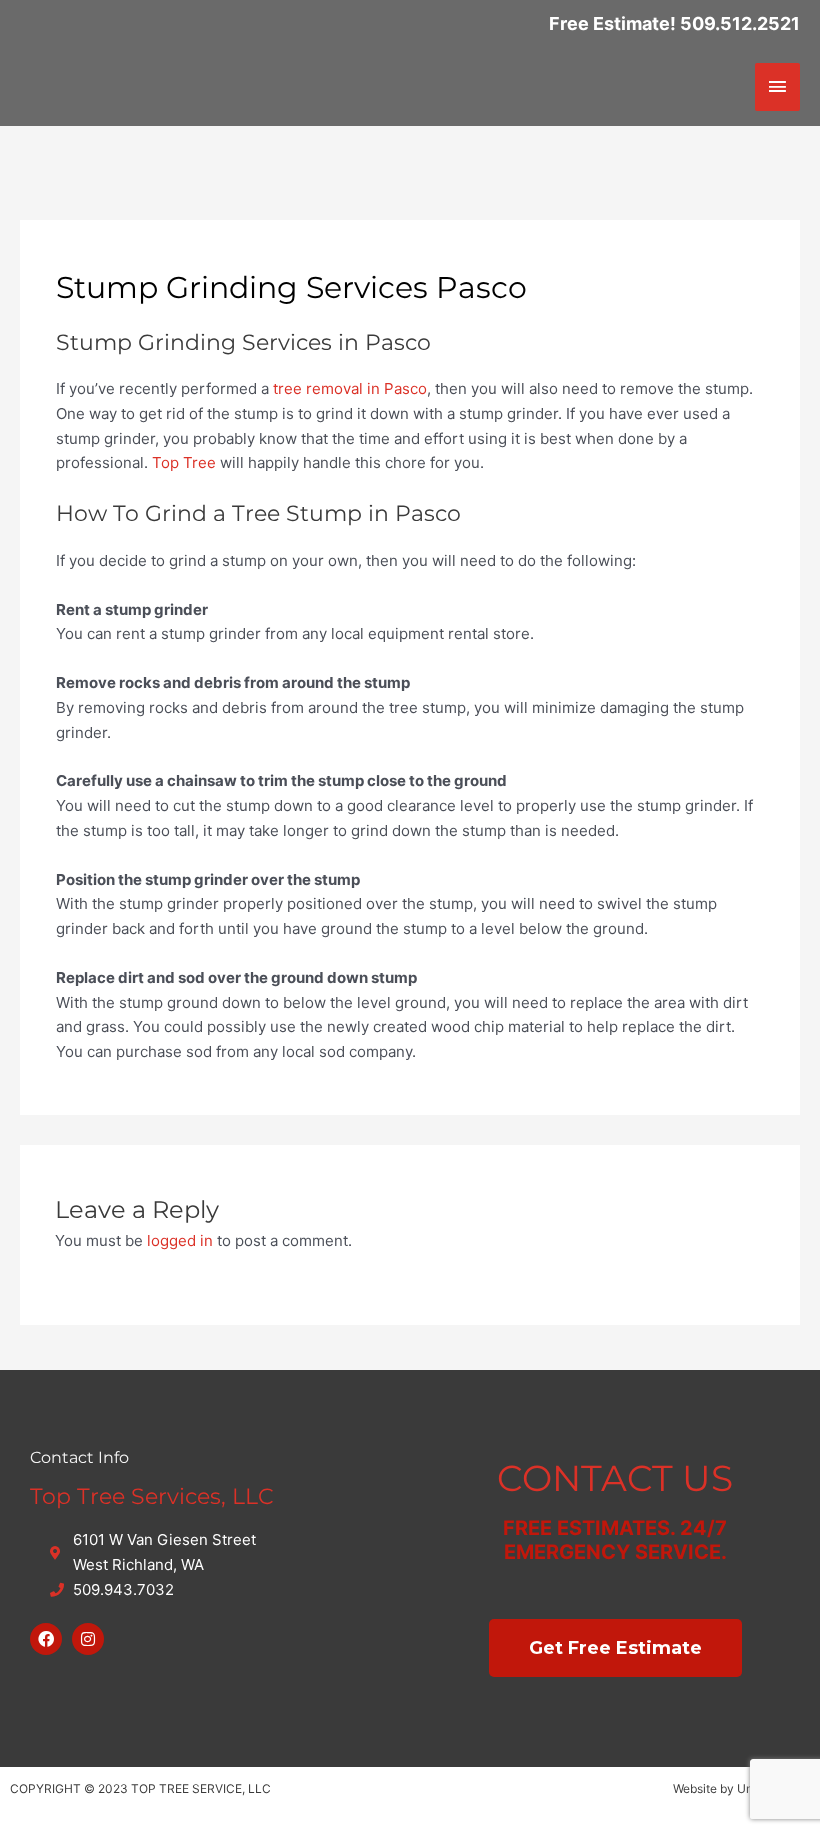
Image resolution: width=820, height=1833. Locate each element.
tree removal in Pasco (350, 388)
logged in (180, 1240)
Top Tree (184, 462)
